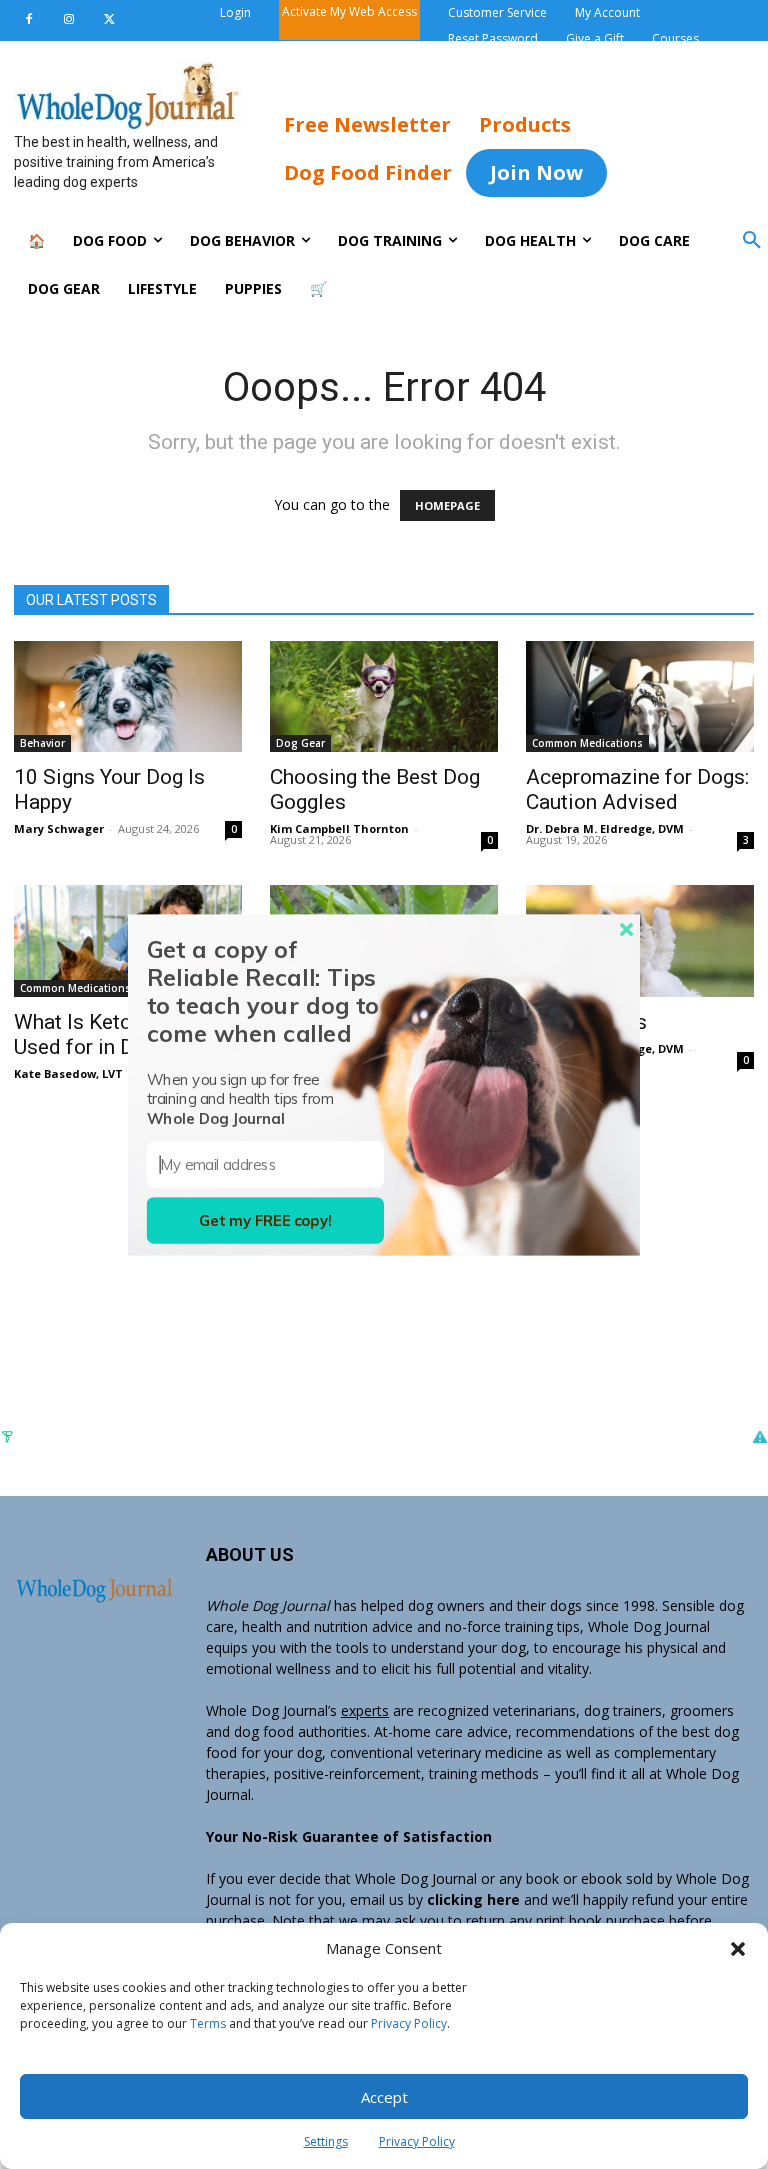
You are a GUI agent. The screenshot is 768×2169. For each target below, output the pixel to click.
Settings (326, 2141)
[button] (738, 1949)
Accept (384, 2097)
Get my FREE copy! (265, 1220)
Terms (208, 2023)
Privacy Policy (409, 2023)
